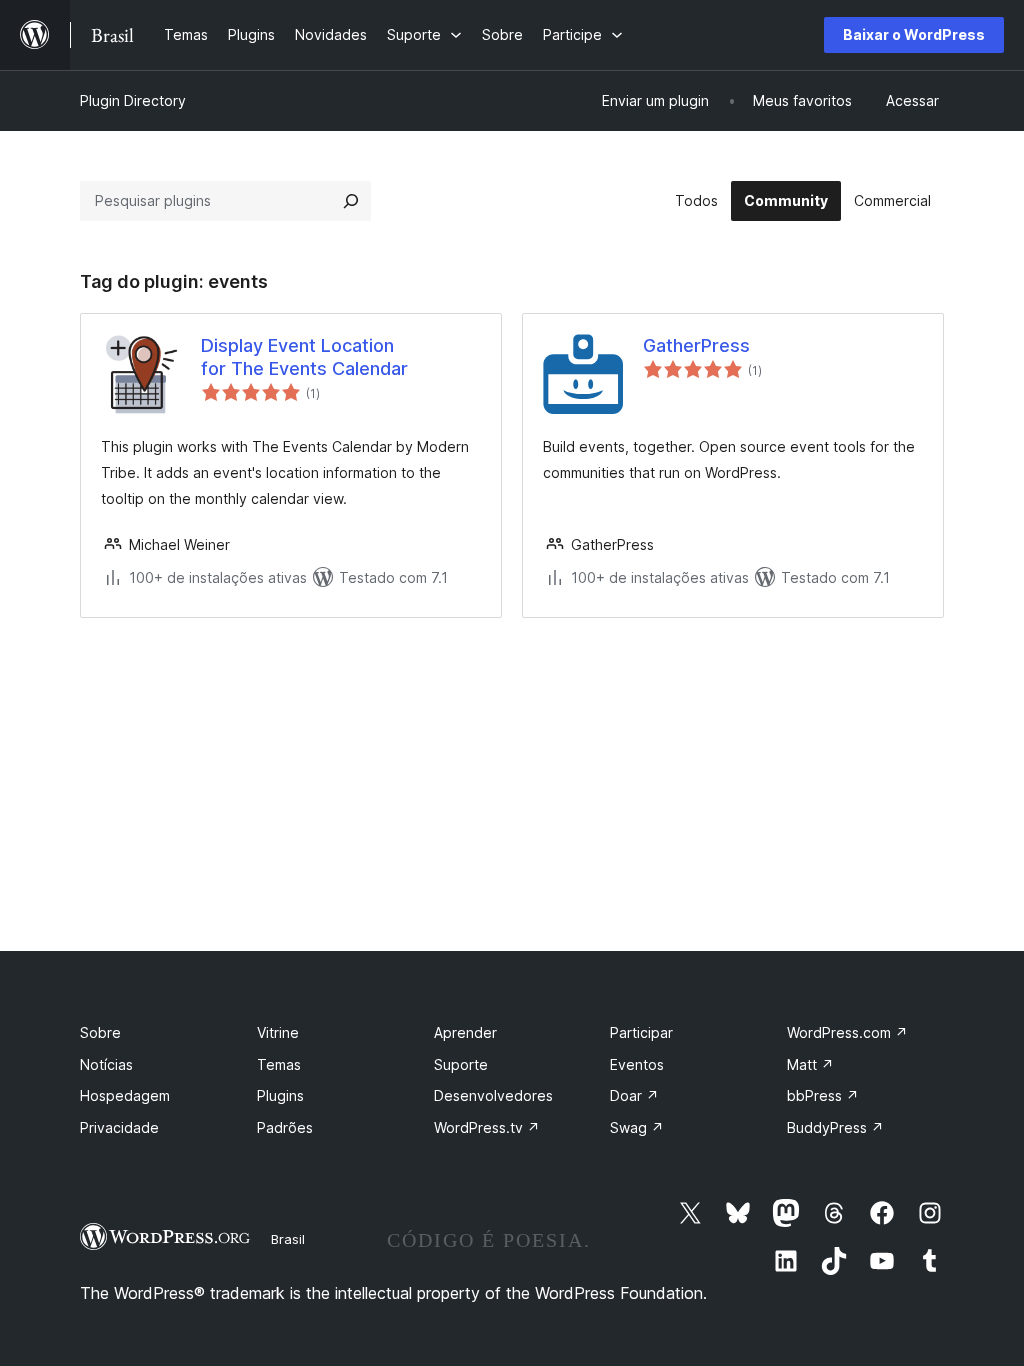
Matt (810, 1064)
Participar (641, 1032)
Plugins (280, 1095)
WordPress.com (847, 1032)
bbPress (823, 1095)
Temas (279, 1064)
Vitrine (278, 1032)
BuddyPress (835, 1127)
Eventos (637, 1064)
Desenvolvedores (493, 1095)
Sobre (100, 1032)
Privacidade (119, 1127)
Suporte (461, 1064)
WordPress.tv (487, 1127)
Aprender (465, 1032)
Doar (634, 1095)
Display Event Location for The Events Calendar (304, 357)
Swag (637, 1127)
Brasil (288, 1239)
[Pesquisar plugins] (351, 201)
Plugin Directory (133, 100)
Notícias (106, 1064)
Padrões (285, 1127)
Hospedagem (125, 1095)
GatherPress (696, 345)
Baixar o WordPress (914, 34)
